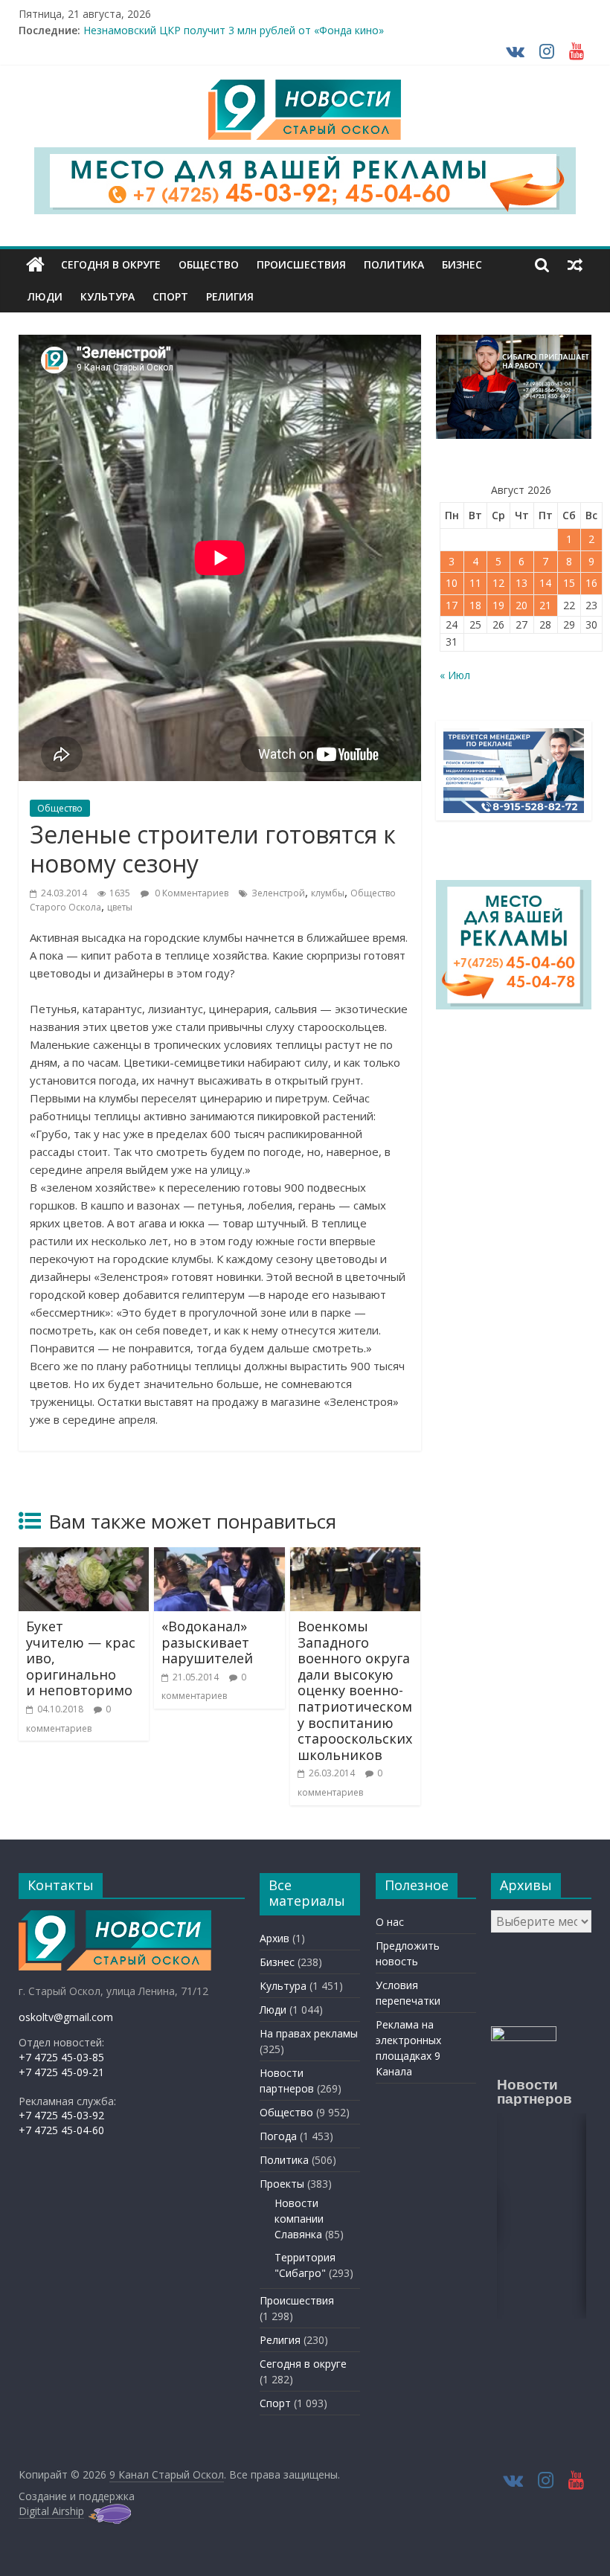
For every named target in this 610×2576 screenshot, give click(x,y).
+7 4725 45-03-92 (61, 2115)
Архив (274, 1938)
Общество (209, 264)
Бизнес (462, 264)
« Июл (455, 675)
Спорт (170, 296)
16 (591, 583)
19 (498, 605)
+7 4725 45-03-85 (61, 2057)
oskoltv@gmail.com (66, 2017)
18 (475, 605)
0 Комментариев (190, 893)
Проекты (282, 2184)
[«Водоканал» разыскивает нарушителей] (219, 1556)
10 (452, 583)
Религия (230, 296)
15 (569, 583)
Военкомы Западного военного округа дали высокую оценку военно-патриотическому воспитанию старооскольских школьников (355, 1690)
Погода (278, 2136)
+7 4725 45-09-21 (61, 2072)
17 (452, 605)
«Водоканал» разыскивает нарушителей (207, 1642)
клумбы (328, 893)
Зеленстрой (278, 893)
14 (545, 583)
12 (498, 583)
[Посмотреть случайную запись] (575, 265)
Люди (45, 296)
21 (545, 605)
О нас (390, 1922)
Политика (394, 264)
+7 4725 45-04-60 (61, 2130)
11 (475, 583)
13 (521, 583)
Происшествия (301, 264)
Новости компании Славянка (299, 2219)
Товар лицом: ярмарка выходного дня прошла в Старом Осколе (246, 30)
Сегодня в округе (111, 264)
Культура (107, 296)
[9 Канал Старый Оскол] (35, 265)
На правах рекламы (309, 2033)
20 (521, 605)
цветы (120, 907)
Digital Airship (51, 2511)
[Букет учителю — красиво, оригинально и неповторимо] (84, 1556)
